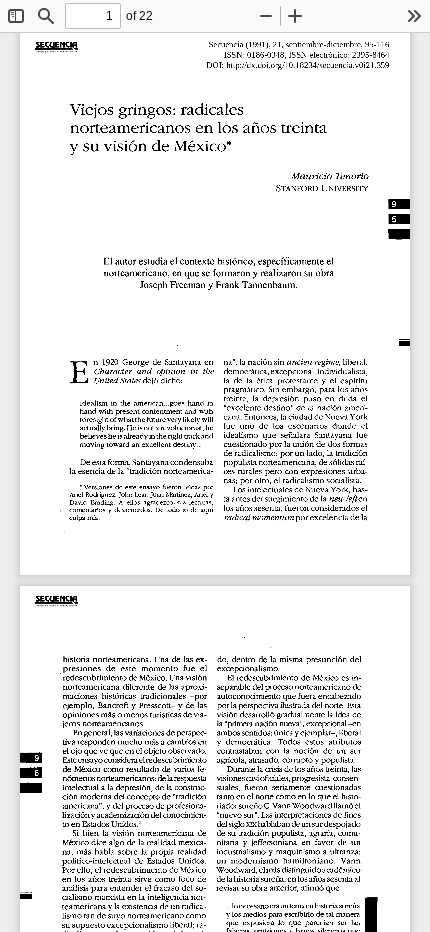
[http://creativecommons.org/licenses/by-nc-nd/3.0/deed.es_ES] (56, 558)
